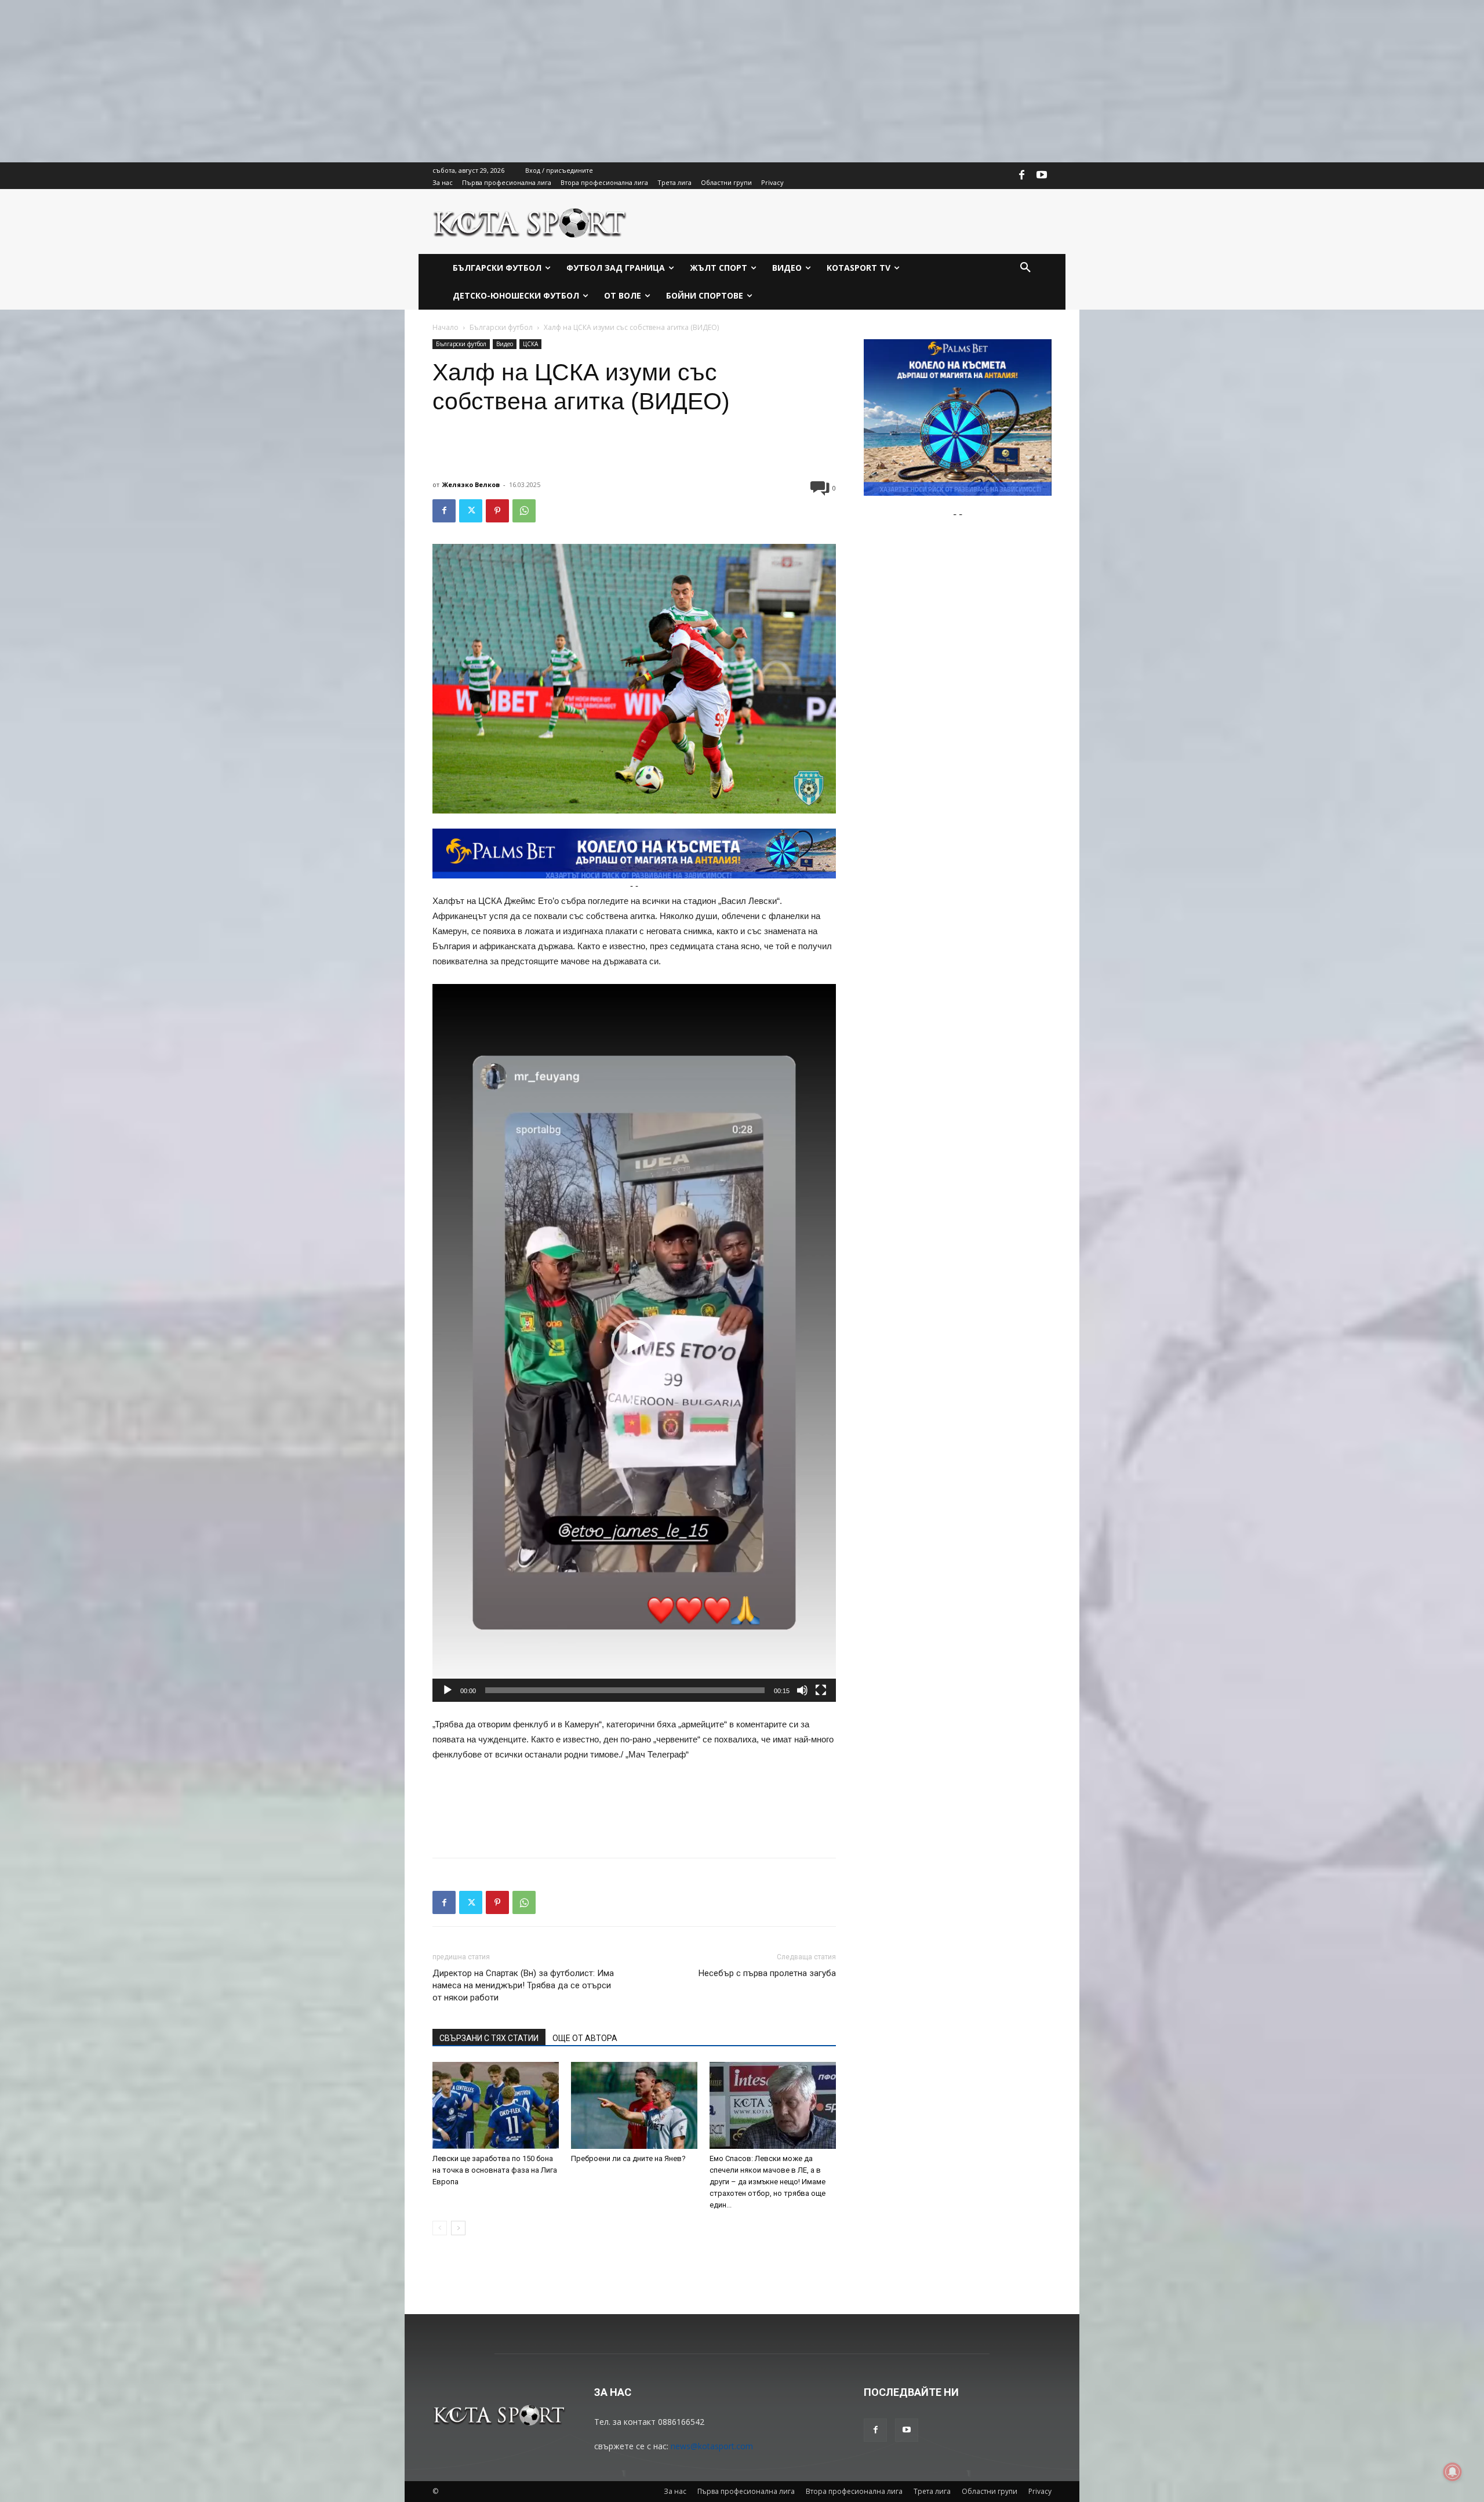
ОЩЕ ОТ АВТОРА (585, 2038)
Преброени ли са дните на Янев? (628, 2158)
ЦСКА (530, 344)
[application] (634, 1343)
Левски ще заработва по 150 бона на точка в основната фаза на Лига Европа (495, 2170)
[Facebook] (1022, 176)
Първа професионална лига (746, 2491)
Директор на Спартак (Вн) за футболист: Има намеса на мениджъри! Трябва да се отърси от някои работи (523, 1985)
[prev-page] (440, 2228)
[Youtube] (1042, 176)
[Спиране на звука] (802, 1690)
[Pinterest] (497, 511)
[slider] (625, 1690)
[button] (1025, 268)
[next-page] (458, 2228)
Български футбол (501, 327)
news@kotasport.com (712, 2446)
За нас (675, 2491)
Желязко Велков (471, 484)
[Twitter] (471, 511)
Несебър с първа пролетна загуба (767, 1973)
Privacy (1040, 2491)
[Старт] (448, 1690)
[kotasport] (530, 221)
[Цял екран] (821, 1690)
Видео (505, 344)
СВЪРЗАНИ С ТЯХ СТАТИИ (489, 2038)
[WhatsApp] (524, 511)
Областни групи (990, 2491)
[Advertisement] (348, 81)
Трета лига (932, 2491)
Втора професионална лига (854, 2491)
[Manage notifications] (1453, 2472)
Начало (445, 327)
